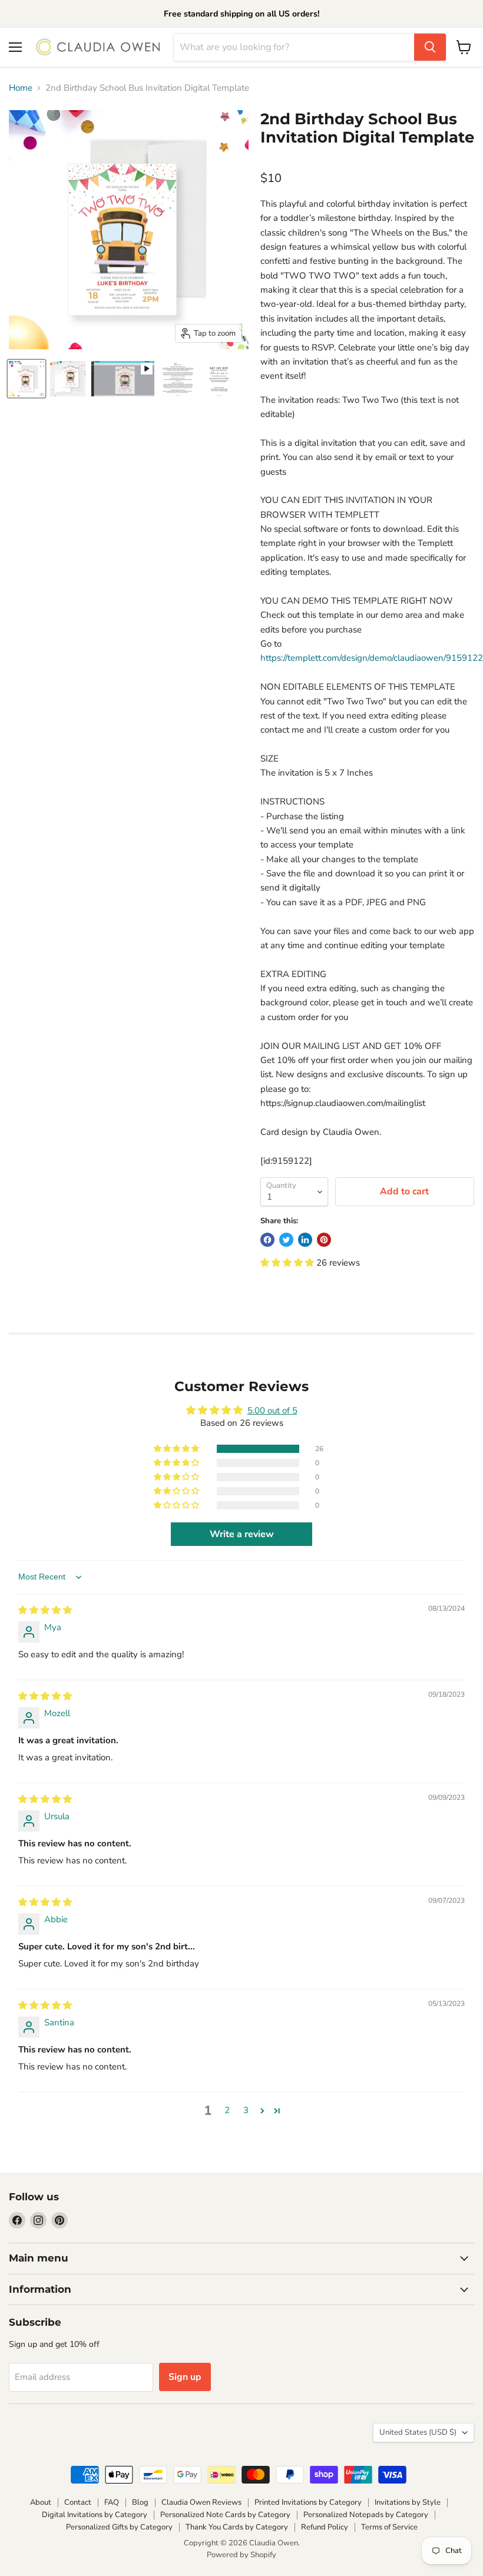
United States (418, 2432)
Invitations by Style (408, 2502)
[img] (45, 1610)
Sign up (185, 2377)
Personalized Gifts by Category (119, 2527)
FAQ (112, 2502)
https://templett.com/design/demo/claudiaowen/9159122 (372, 658)
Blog (140, 2502)
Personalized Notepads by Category (366, 2515)
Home (21, 88)
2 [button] (227, 2110)
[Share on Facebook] (267, 1240)
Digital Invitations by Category (95, 2515)
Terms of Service (389, 2527)
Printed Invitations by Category (308, 2502)
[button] (288, 1263)
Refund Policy (325, 2527)
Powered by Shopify (241, 2555)
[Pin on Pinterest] (324, 1240)
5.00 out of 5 (272, 1410)
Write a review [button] (242, 1534)
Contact (78, 2502)
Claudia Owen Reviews (201, 2502)
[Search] (430, 47)
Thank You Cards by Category (237, 2527)
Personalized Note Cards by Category (225, 2515)
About (41, 2502)
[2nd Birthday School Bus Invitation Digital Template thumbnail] (123, 379)
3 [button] (246, 2110)
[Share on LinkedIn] (305, 1240)
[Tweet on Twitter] (286, 1240)
